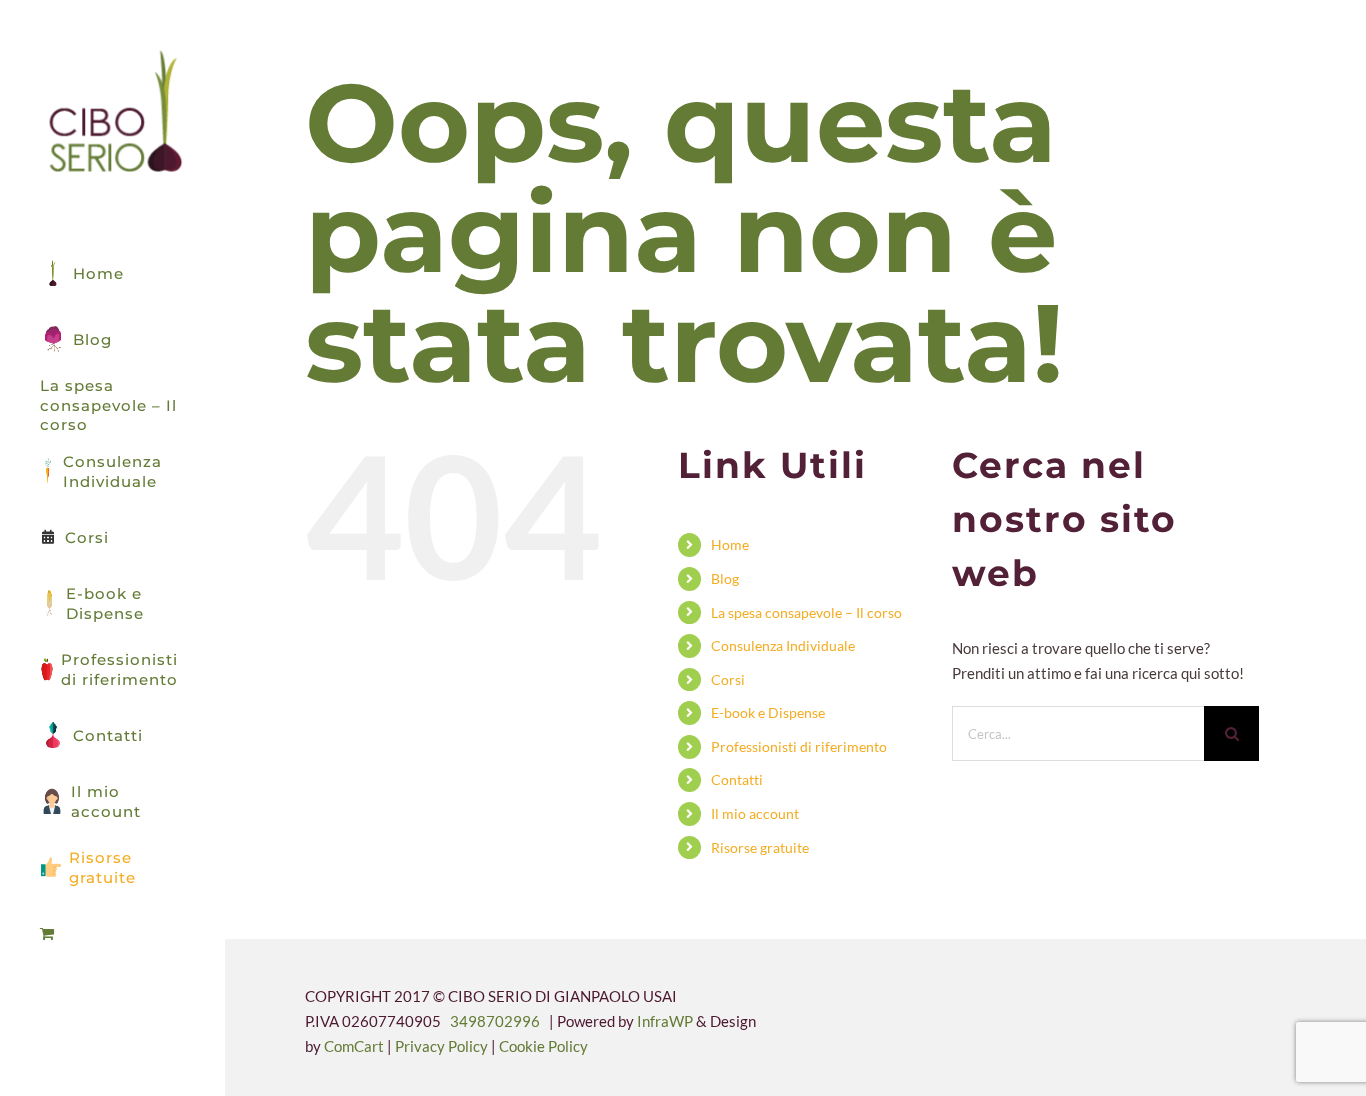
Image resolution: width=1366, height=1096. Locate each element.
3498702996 (495, 1021)
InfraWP (665, 1021)
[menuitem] (112, 934)
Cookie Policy (543, 1046)
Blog (725, 578)
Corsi (728, 679)
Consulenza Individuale (783, 645)
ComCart (354, 1046)
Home (730, 544)
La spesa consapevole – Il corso (806, 612)
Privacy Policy (443, 1046)
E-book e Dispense (768, 712)
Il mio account (755, 813)
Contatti (737, 779)
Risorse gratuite (760, 847)
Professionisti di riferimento (799, 746)
